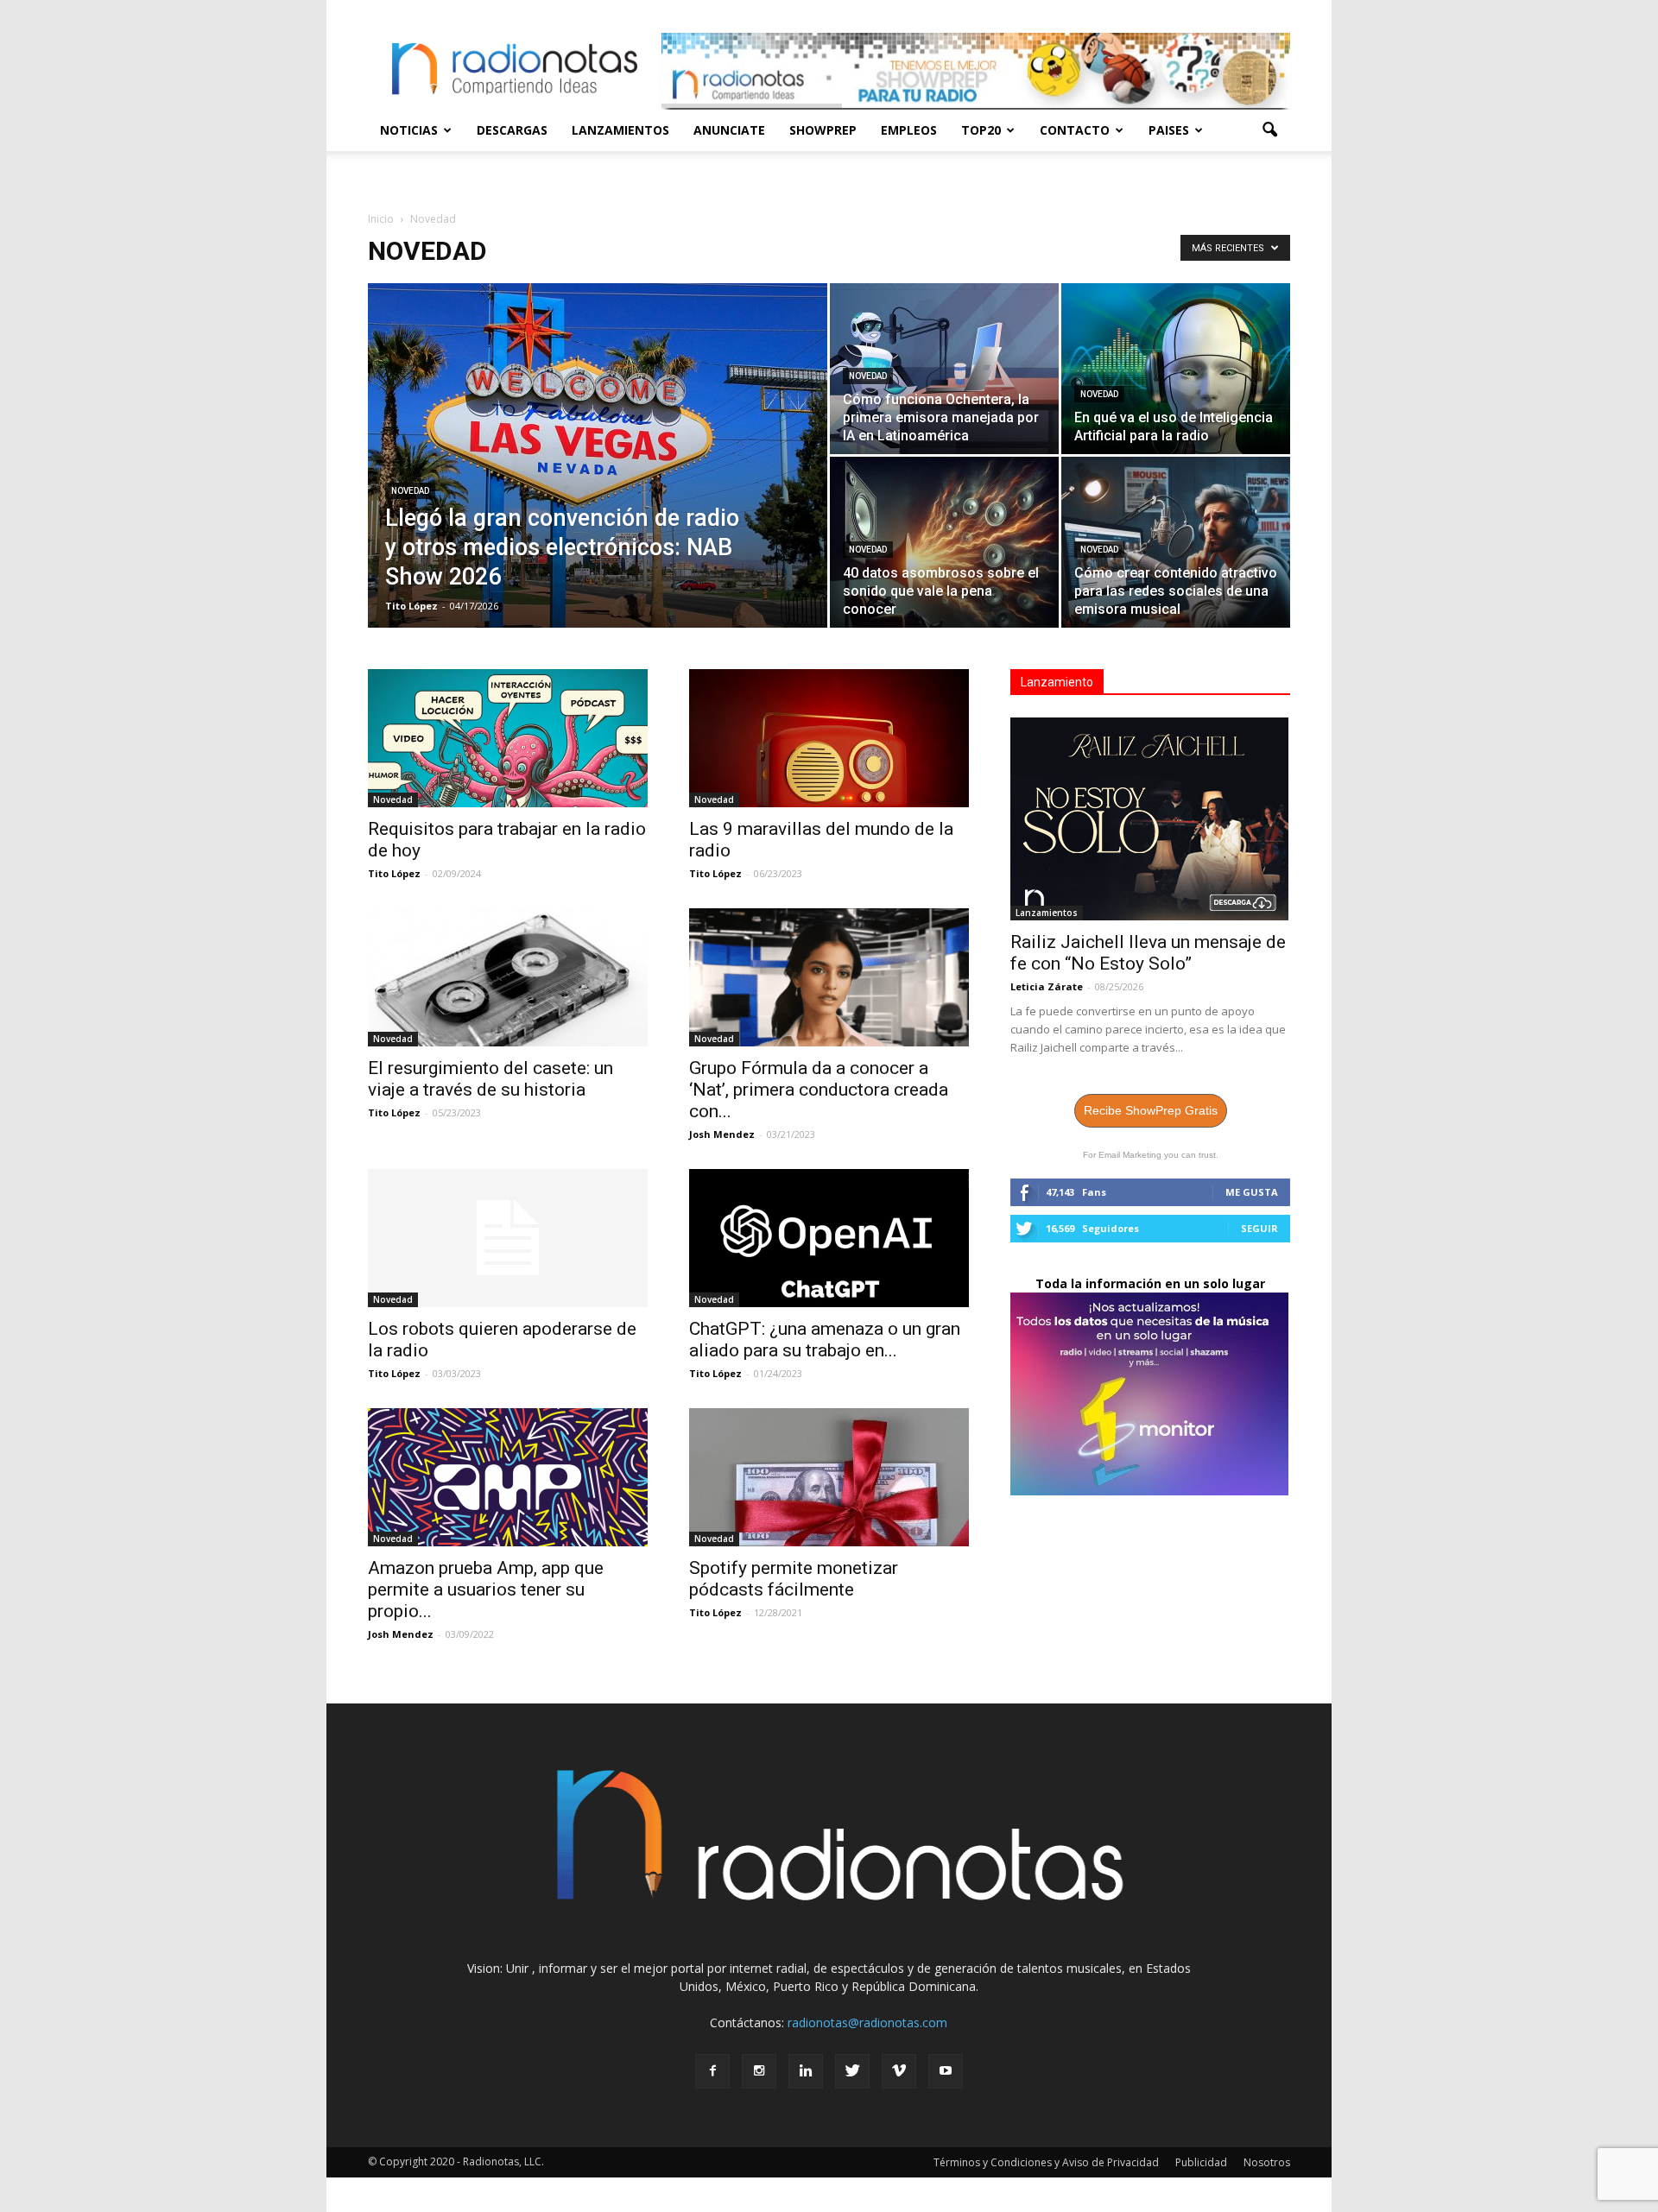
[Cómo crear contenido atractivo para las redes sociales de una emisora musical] (1176, 542)
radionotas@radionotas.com (867, 2022)
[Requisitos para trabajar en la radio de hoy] (508, 738)
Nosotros (1267, 2162)
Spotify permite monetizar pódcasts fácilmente (794, 1579)
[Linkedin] (806, 2071)
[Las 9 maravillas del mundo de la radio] (829, 738)
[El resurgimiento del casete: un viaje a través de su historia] (508, 977)
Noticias (409, 130)
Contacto (1075, 130)
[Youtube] (946, 2071)
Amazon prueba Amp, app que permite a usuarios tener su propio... (486, 1589)
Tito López (411, 606)
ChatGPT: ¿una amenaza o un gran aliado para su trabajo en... (825, 1340)
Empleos (909, 130)
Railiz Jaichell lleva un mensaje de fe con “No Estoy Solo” (1148, 953)
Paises (1169, 130)
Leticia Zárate (1047, 986)
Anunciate (729, 130)
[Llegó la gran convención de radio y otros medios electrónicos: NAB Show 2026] (598, 483)
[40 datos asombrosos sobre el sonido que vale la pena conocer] (944, 542)
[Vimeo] (899, 2071)
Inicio (381, 219)
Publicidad (1201, 2162)
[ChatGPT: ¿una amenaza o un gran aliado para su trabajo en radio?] (829, 1238)
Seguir (1259, 1228)
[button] (1269, 130)
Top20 (981, 130)
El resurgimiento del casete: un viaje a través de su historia (490, 1079)
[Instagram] (759, 2071)
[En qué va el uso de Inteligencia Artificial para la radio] (1176, 369)
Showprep (823, 130)
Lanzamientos (620, 130)
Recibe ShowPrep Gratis (1151, 1110)
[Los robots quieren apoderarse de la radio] (508, 1238)
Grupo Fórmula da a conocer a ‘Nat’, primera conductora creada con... (819, 1090)
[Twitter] (852, 2071)
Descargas (512, 130)
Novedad (410, 491)
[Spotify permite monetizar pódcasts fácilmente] (829, 1477)
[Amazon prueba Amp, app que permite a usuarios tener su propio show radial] (508, 1477)
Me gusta (1252, 1192)
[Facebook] (712, 2071)
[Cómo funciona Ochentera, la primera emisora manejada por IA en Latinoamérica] (944, 369)
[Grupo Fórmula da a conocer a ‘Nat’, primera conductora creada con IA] (829, 977)
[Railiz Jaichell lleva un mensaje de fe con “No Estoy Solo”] (1150, 819)
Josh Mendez (722, 1134)
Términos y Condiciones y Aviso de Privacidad (1046, 2162)
